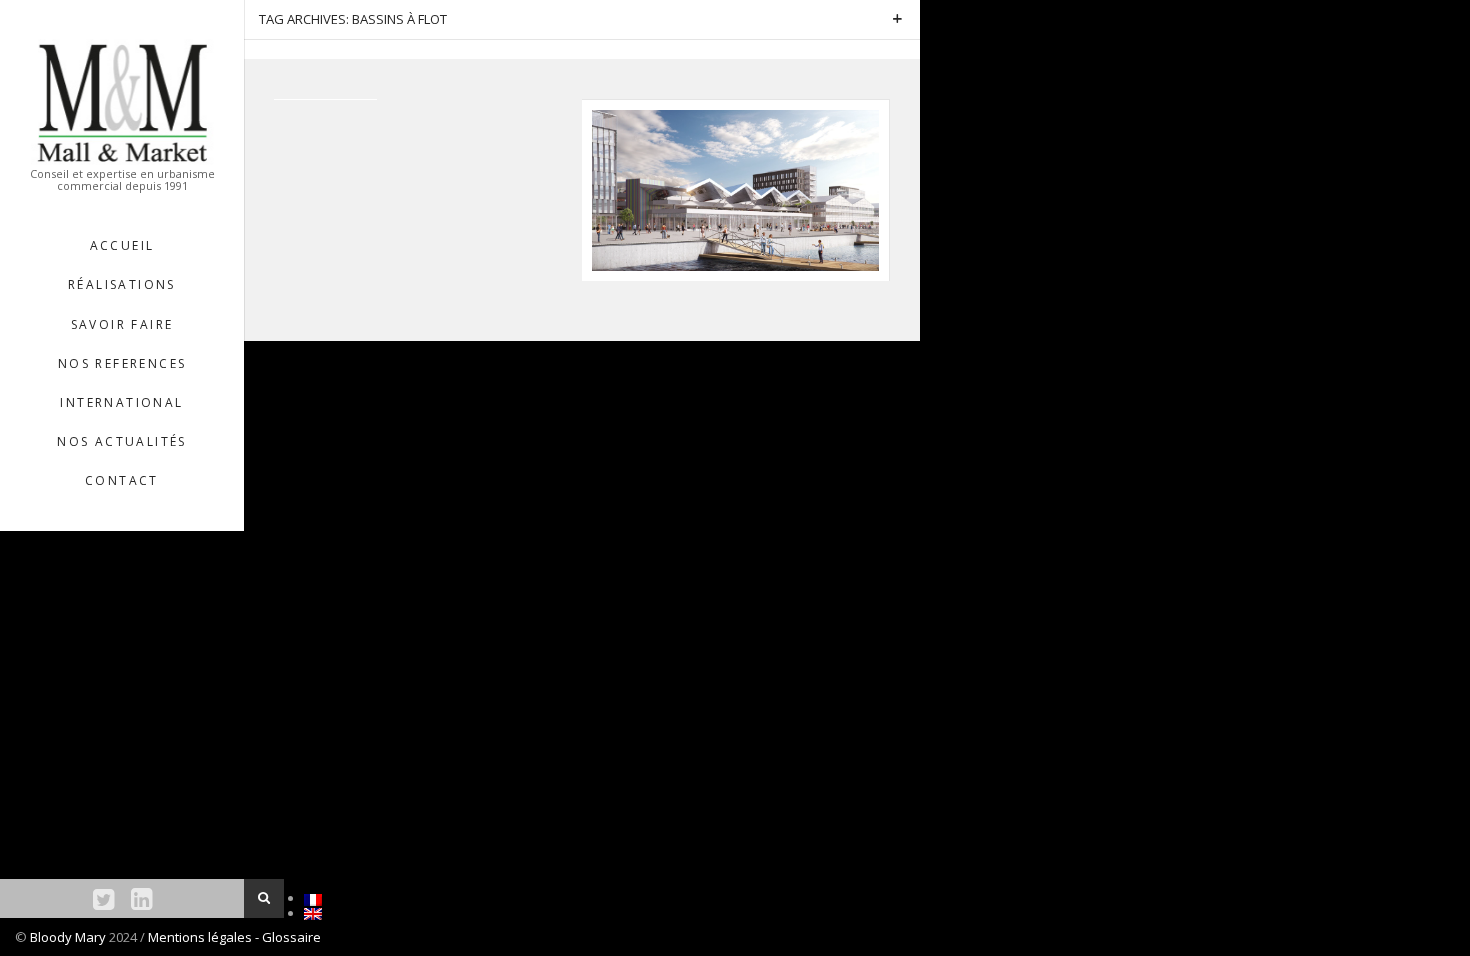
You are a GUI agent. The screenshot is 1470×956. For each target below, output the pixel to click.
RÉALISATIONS (122, 284)
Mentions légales (201, 937)
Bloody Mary (68, 937)
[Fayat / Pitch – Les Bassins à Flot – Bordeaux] (735, 189)
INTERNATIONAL (121, 402)
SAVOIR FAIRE (122, 324)
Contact (122, 480)
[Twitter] (103, 898)
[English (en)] (313, 913)
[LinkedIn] (141, 898)
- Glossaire (288, 937)
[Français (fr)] (313, 898)
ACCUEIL (122, 245)
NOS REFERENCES (122, 363)
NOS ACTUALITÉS (122, 441)
